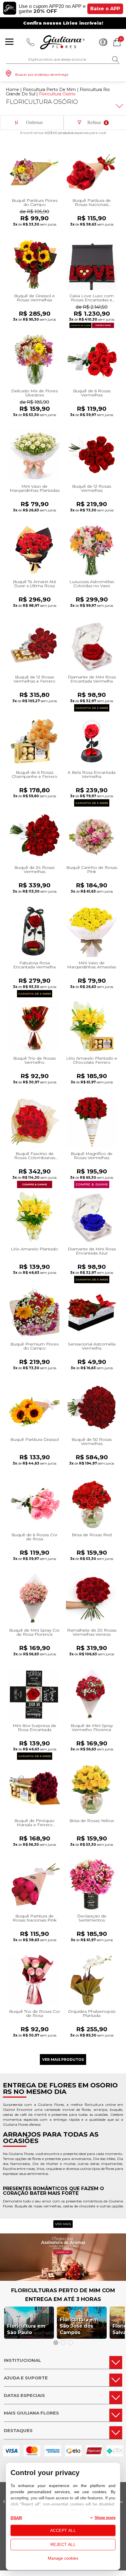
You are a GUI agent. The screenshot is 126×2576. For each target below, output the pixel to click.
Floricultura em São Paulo (26, 2329)
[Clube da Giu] (63, 2279)
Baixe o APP (105, 9)
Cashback (103, 42)
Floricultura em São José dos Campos (79, 2326)
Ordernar (34, 122)
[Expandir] (119, 106)
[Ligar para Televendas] (30, 42)
